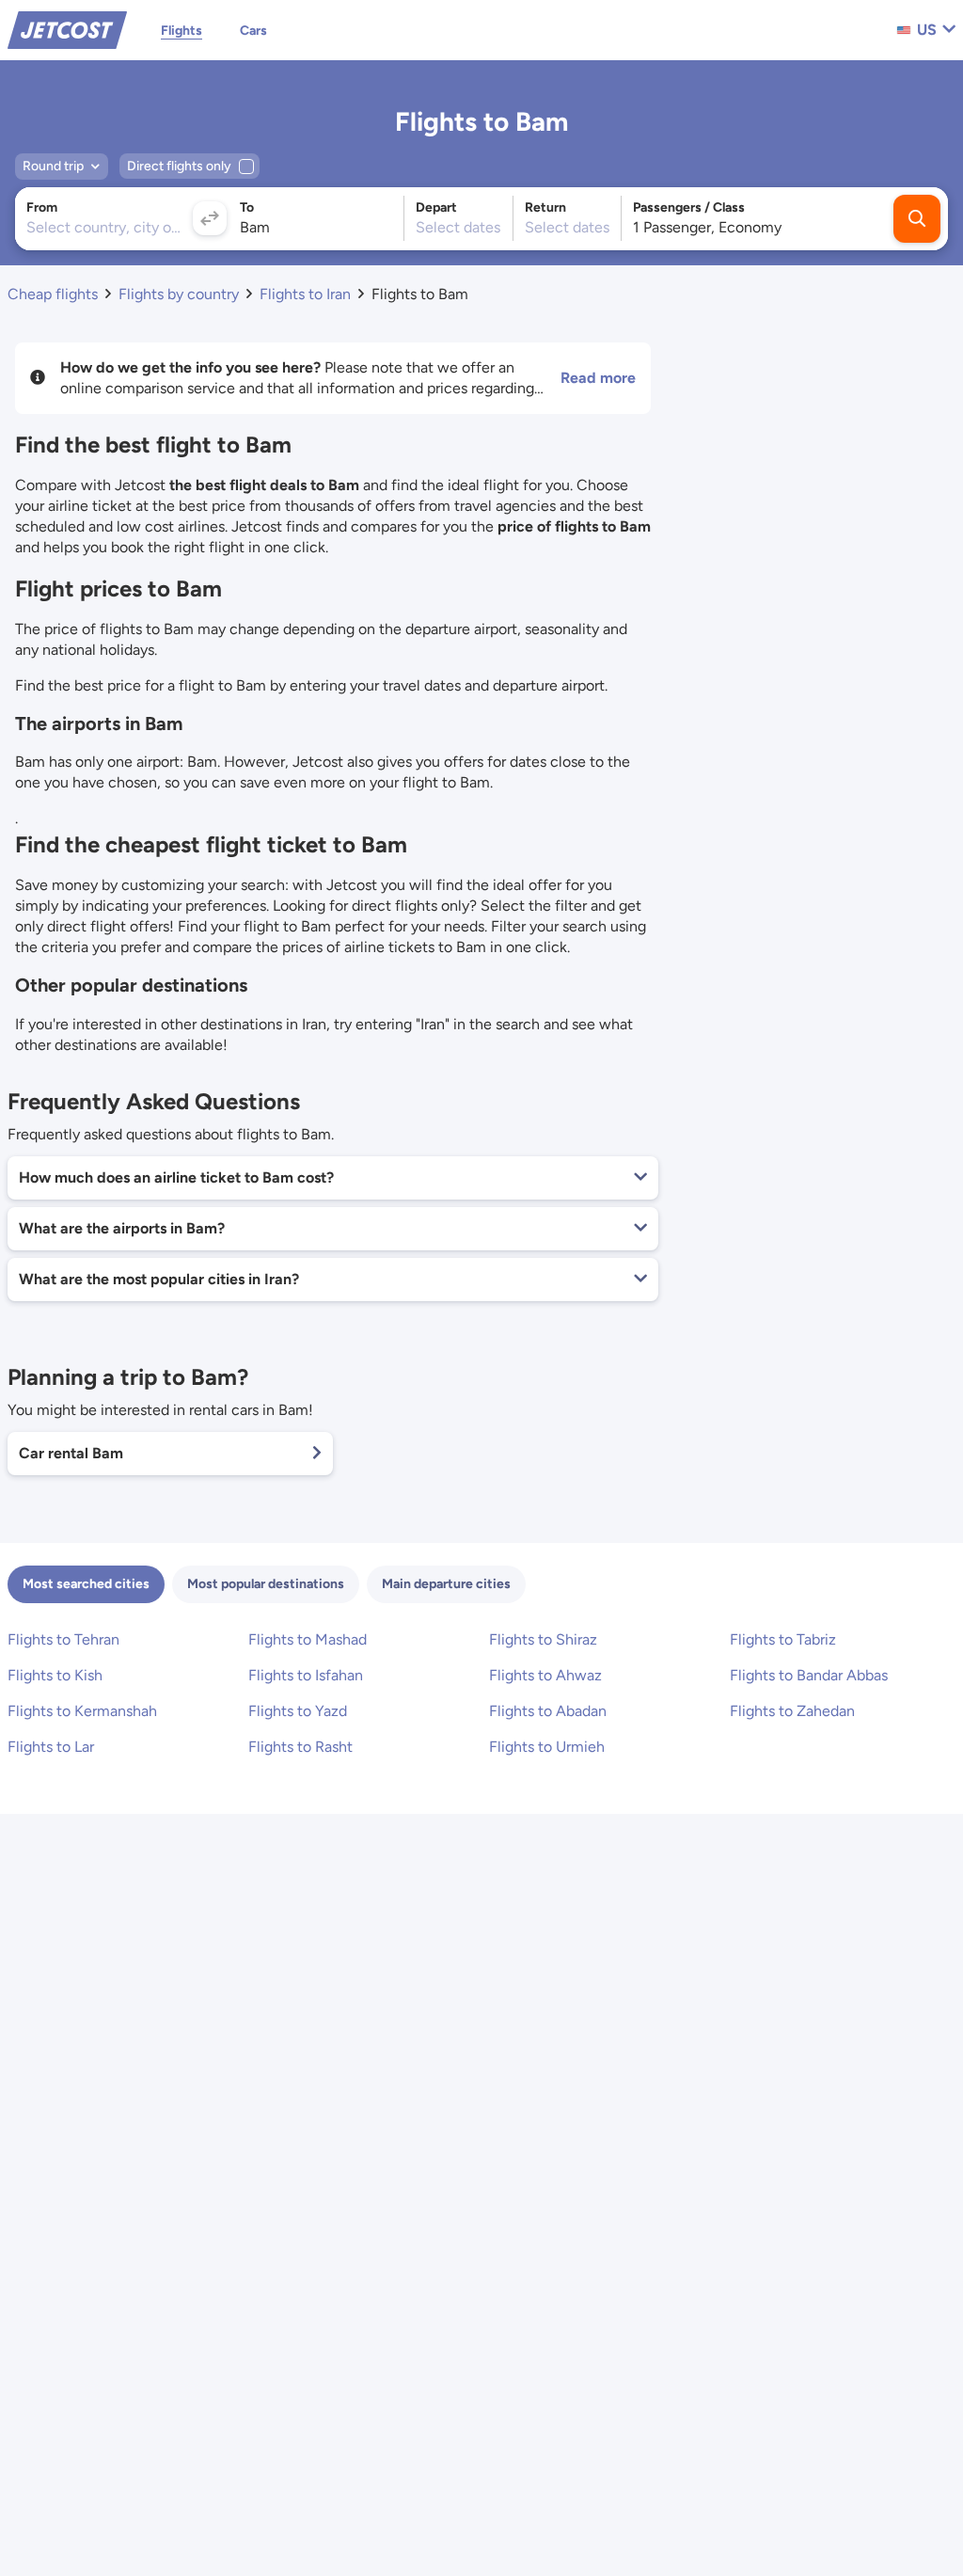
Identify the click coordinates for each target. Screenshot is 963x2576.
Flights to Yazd (298, 1711)
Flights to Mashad (308, 1639)
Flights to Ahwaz (545, 1675)
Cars (253, 31)
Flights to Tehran (63, 1639)
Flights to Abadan (548, 1711)
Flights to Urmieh (547, 1747)
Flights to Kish (55, 1675)
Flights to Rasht (300, 1747)
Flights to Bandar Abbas (809, 1675)
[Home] (67, 29)
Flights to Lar (51, 1747)
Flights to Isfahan (306, 1675)
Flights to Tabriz (783, 1639)
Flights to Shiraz (543, 1639)
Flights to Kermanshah (82, 1711)
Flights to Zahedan (792, 1711)
